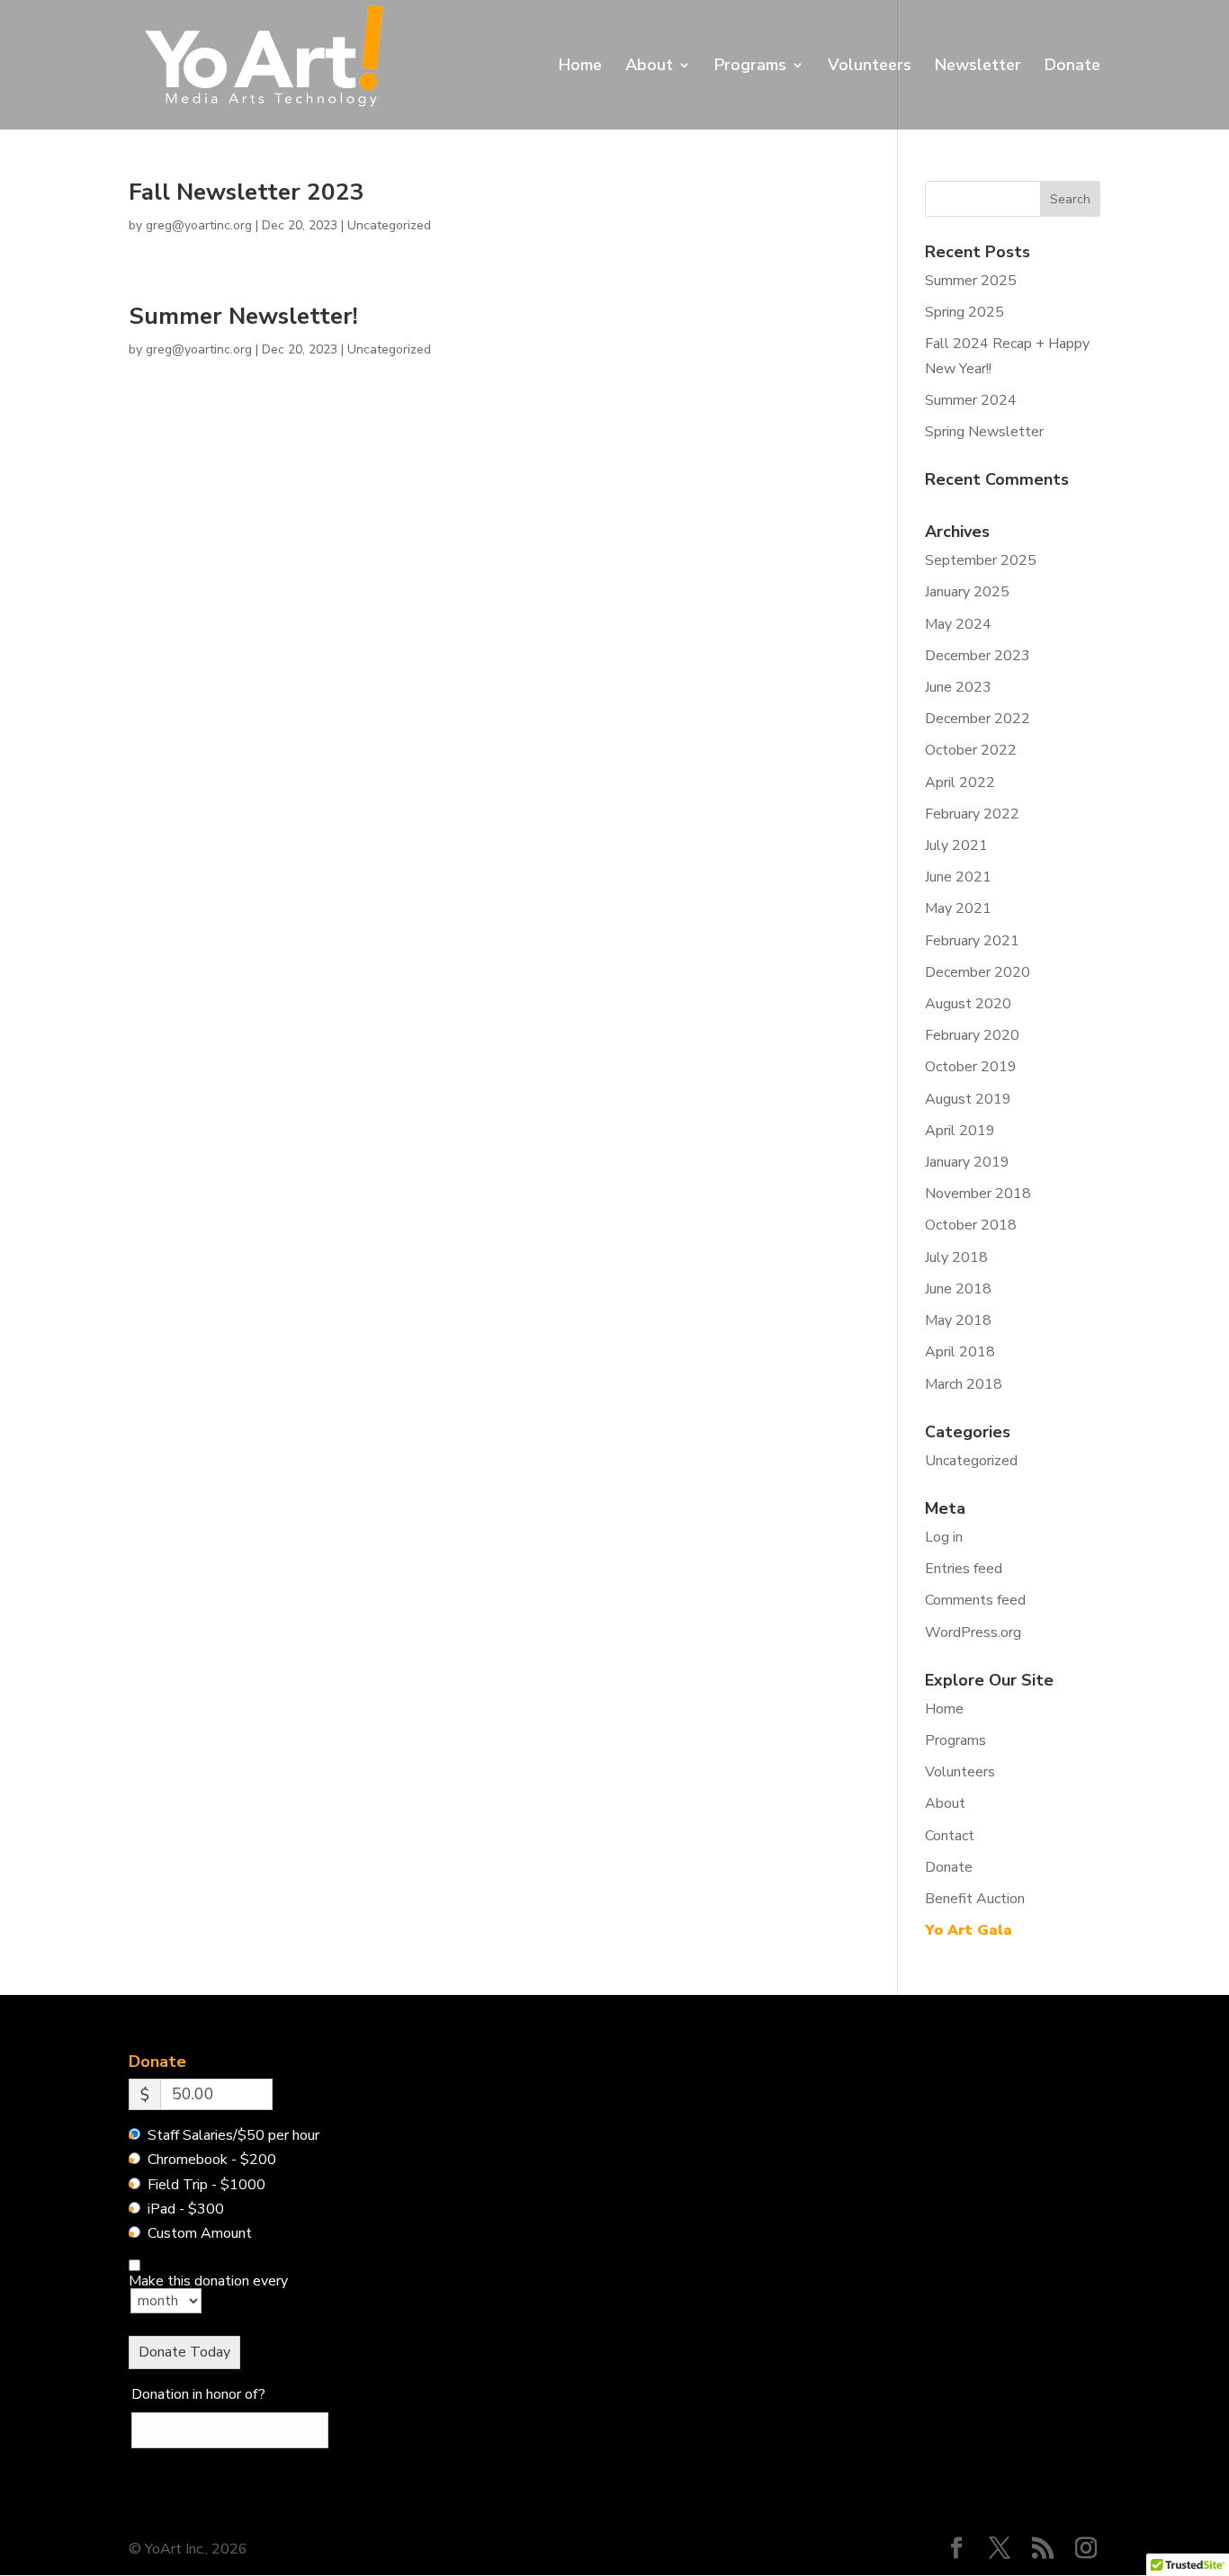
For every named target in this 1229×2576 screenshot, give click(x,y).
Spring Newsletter (984, 432)
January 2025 (967, 592)
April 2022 (960, 783)
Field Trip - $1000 (206, 2185)
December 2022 (978, 719)
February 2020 (972, 1035)
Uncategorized (389, 225)
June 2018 (958, 1289)
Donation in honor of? (198, 2394)
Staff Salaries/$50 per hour (233, 2135)
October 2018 (971, 1225)
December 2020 (978, 972)
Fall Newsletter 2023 (247, 192)
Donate (1072, 67)
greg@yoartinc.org (199, 225)
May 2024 (958, 624)
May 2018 (958, 1320)
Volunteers (870, 67)
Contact (950, 1836)
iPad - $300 (186, 2209)
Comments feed (975, 1600)
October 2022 (971, 750)
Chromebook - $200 (212, 2160)
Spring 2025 (964, 312)
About (649, 67)
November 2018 (978, 1194)
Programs (750, 67)
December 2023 (978, 656)
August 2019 (968, 1099)
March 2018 (964, 1384)
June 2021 (958, 877)
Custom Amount (200, 2233)
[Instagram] (1086, 2550)
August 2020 (968, 1004)
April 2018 (960, 1352)
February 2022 (972, 814)
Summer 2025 (971, 281)
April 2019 (960, 1131)
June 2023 (958, 687)
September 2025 (981, 560)
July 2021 (956, 845)
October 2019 (971, 1067)
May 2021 (958, 908)
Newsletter (978, 67)
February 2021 (972, 941)
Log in (944, 1537)
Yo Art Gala (969, 1930)
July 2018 (956, 1257)
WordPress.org (973, 1632)
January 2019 (967, 1162)
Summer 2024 (971, 400)
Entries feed (964, 1569)
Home (580, 67)
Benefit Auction (975, 1899)
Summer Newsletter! (243, 316)
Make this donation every (208, 2282)
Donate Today (184, 2352)
